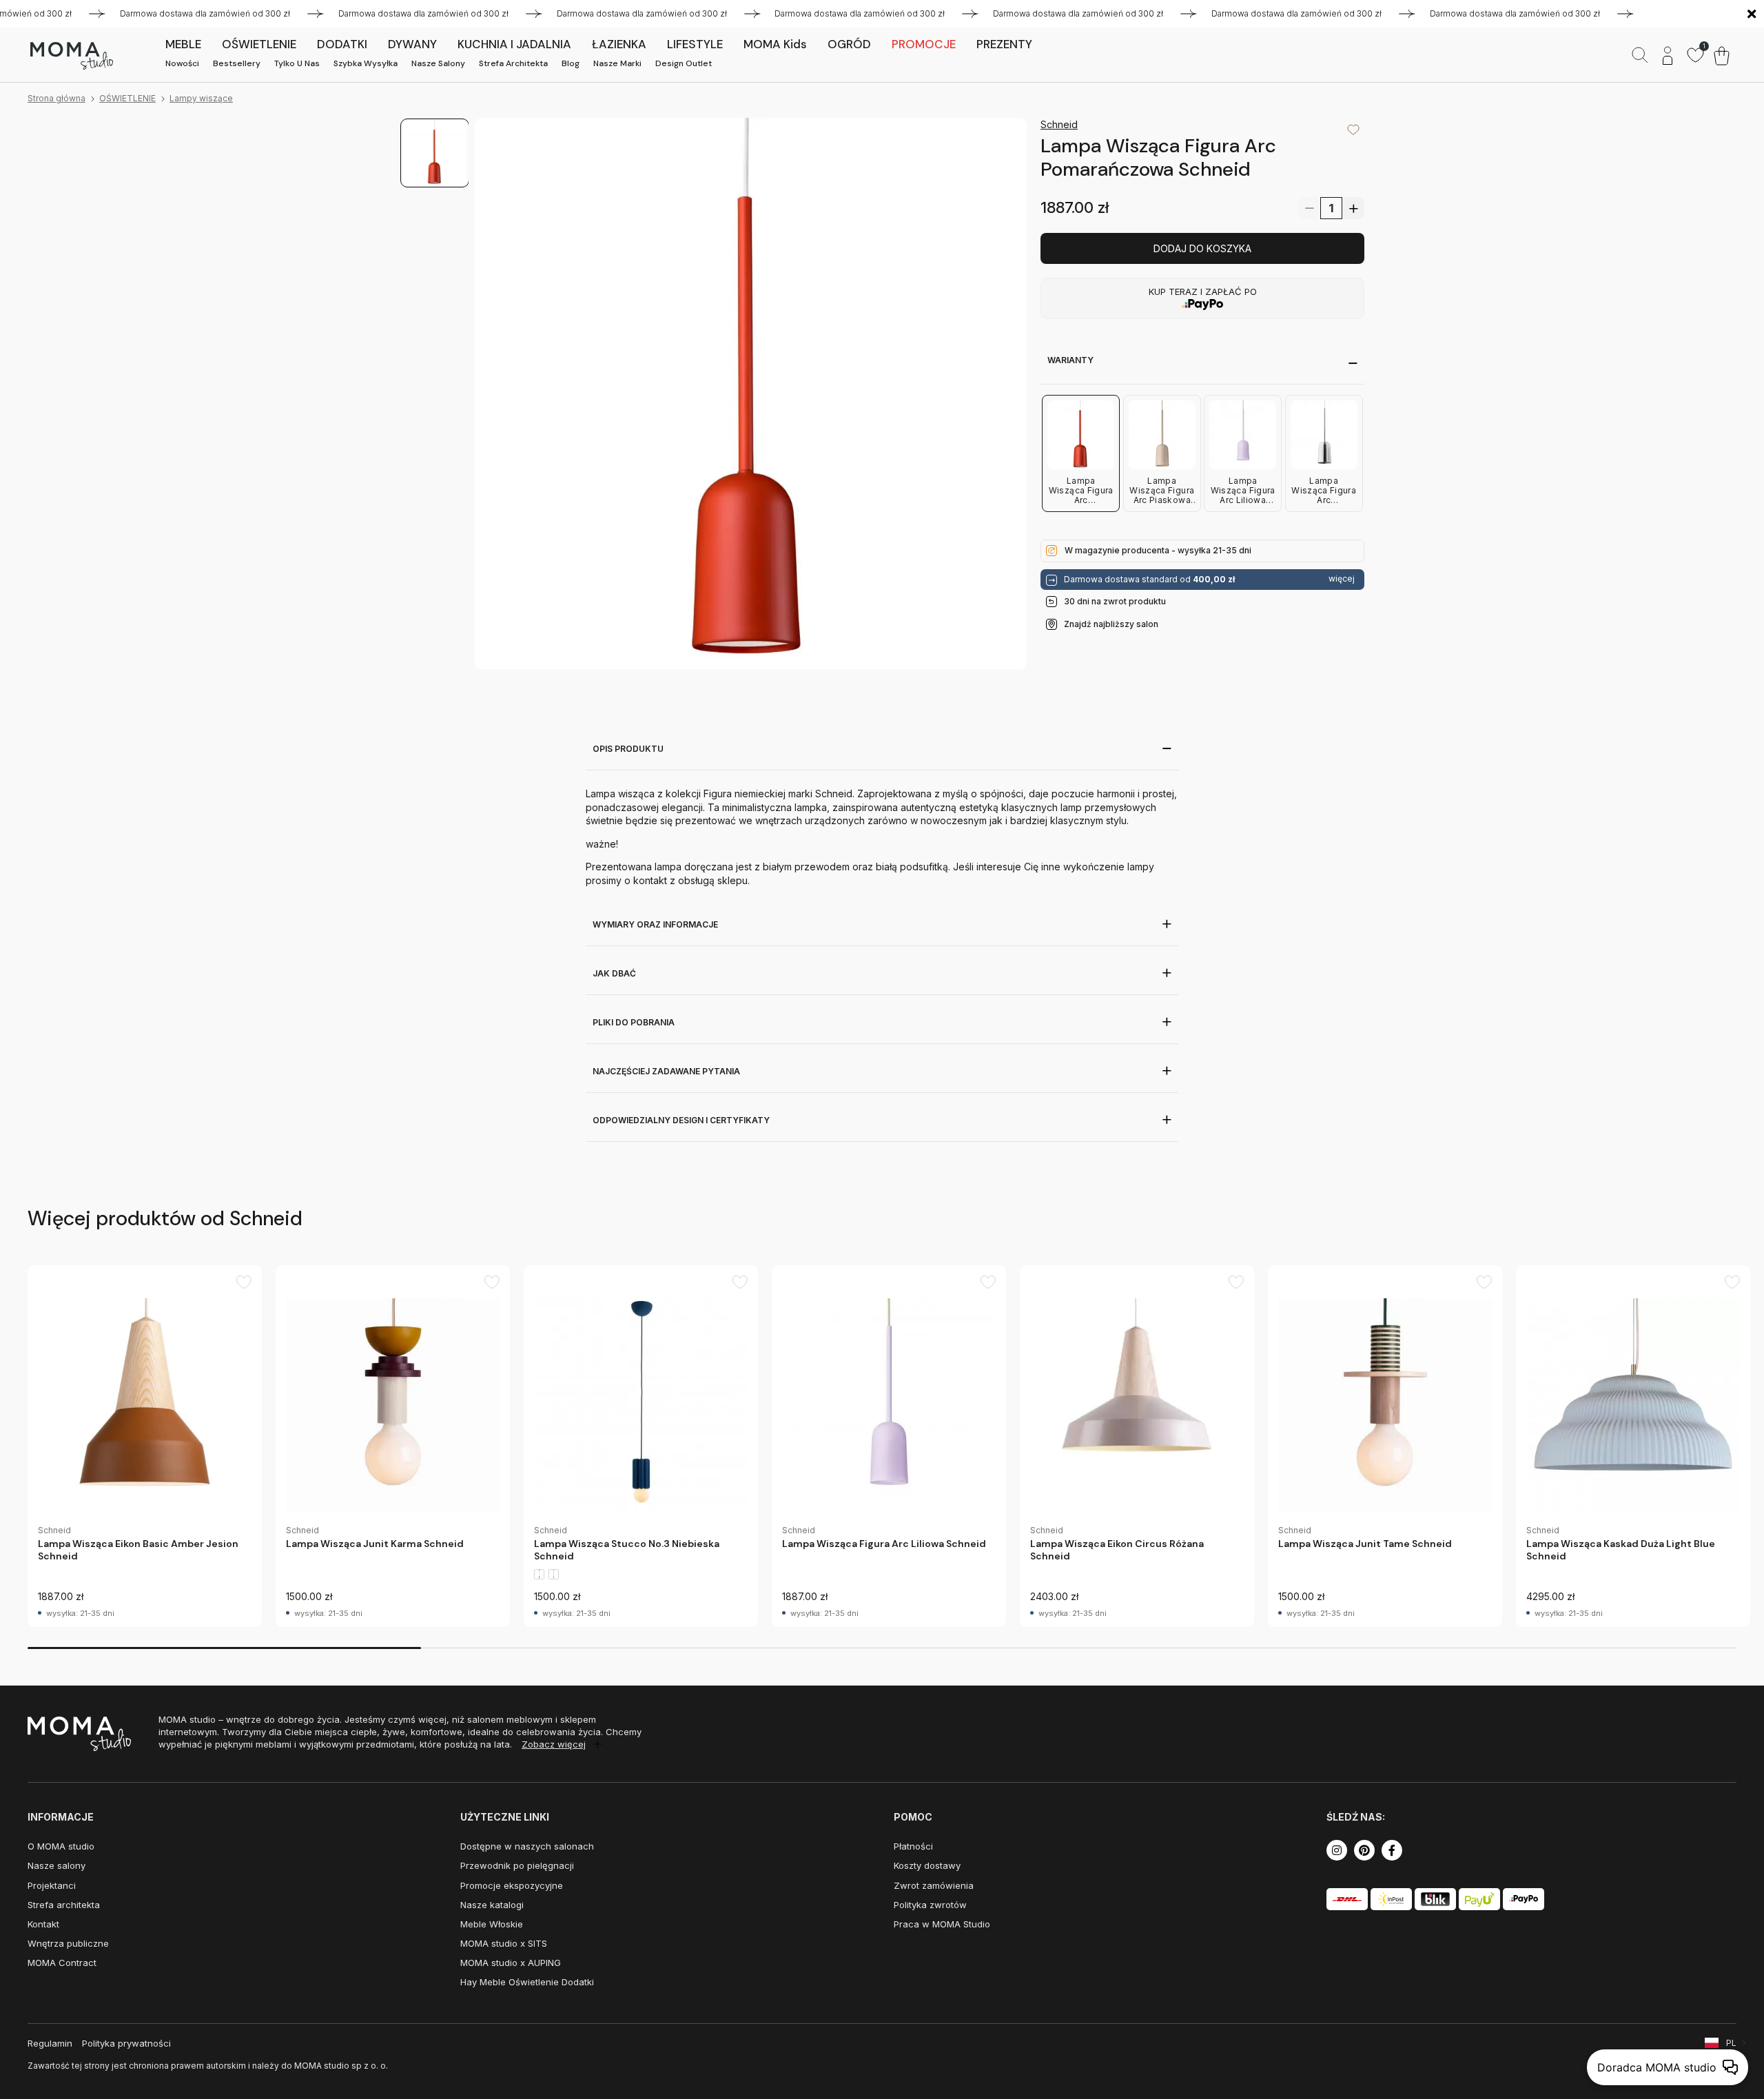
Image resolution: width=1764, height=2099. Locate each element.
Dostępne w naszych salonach (527, 1846)
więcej (1342, 579)
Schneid (1059, 124)
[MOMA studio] (71, 56)
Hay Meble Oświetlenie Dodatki (527, 1982)
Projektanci (52, 1885)
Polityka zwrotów (930, 1905)
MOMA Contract (62, 1963)
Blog (571, 63)
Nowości (182, 63)
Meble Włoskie (492, 1924)
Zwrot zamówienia (934, 1885)
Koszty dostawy (927, 1865)
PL (1731, 2043)
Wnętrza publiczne (68, 1943)
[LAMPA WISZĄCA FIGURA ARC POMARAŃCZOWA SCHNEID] (751, 394)
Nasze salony (438, 63)
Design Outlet (684, 63)
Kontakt (43, 1924)
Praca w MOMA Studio (942, 1924)
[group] (145, 1446)
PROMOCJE (924, 44)
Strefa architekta (513, 63)
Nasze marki (617, 63)
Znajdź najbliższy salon (1111, 623)
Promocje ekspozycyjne (512, 1885)
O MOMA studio (61, 1846)
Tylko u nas (297, 63)
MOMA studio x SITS (504, 1943)
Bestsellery (237, 63)
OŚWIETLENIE (127, 98)
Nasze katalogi (492, 1905)
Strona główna (57, 98)
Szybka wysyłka (366, 63)
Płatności (913, 1846)
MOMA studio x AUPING (511, 1963)
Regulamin (50, 2043)
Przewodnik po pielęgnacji (517, 1865)
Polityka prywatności (126, 2043)
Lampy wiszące (201, 98)
